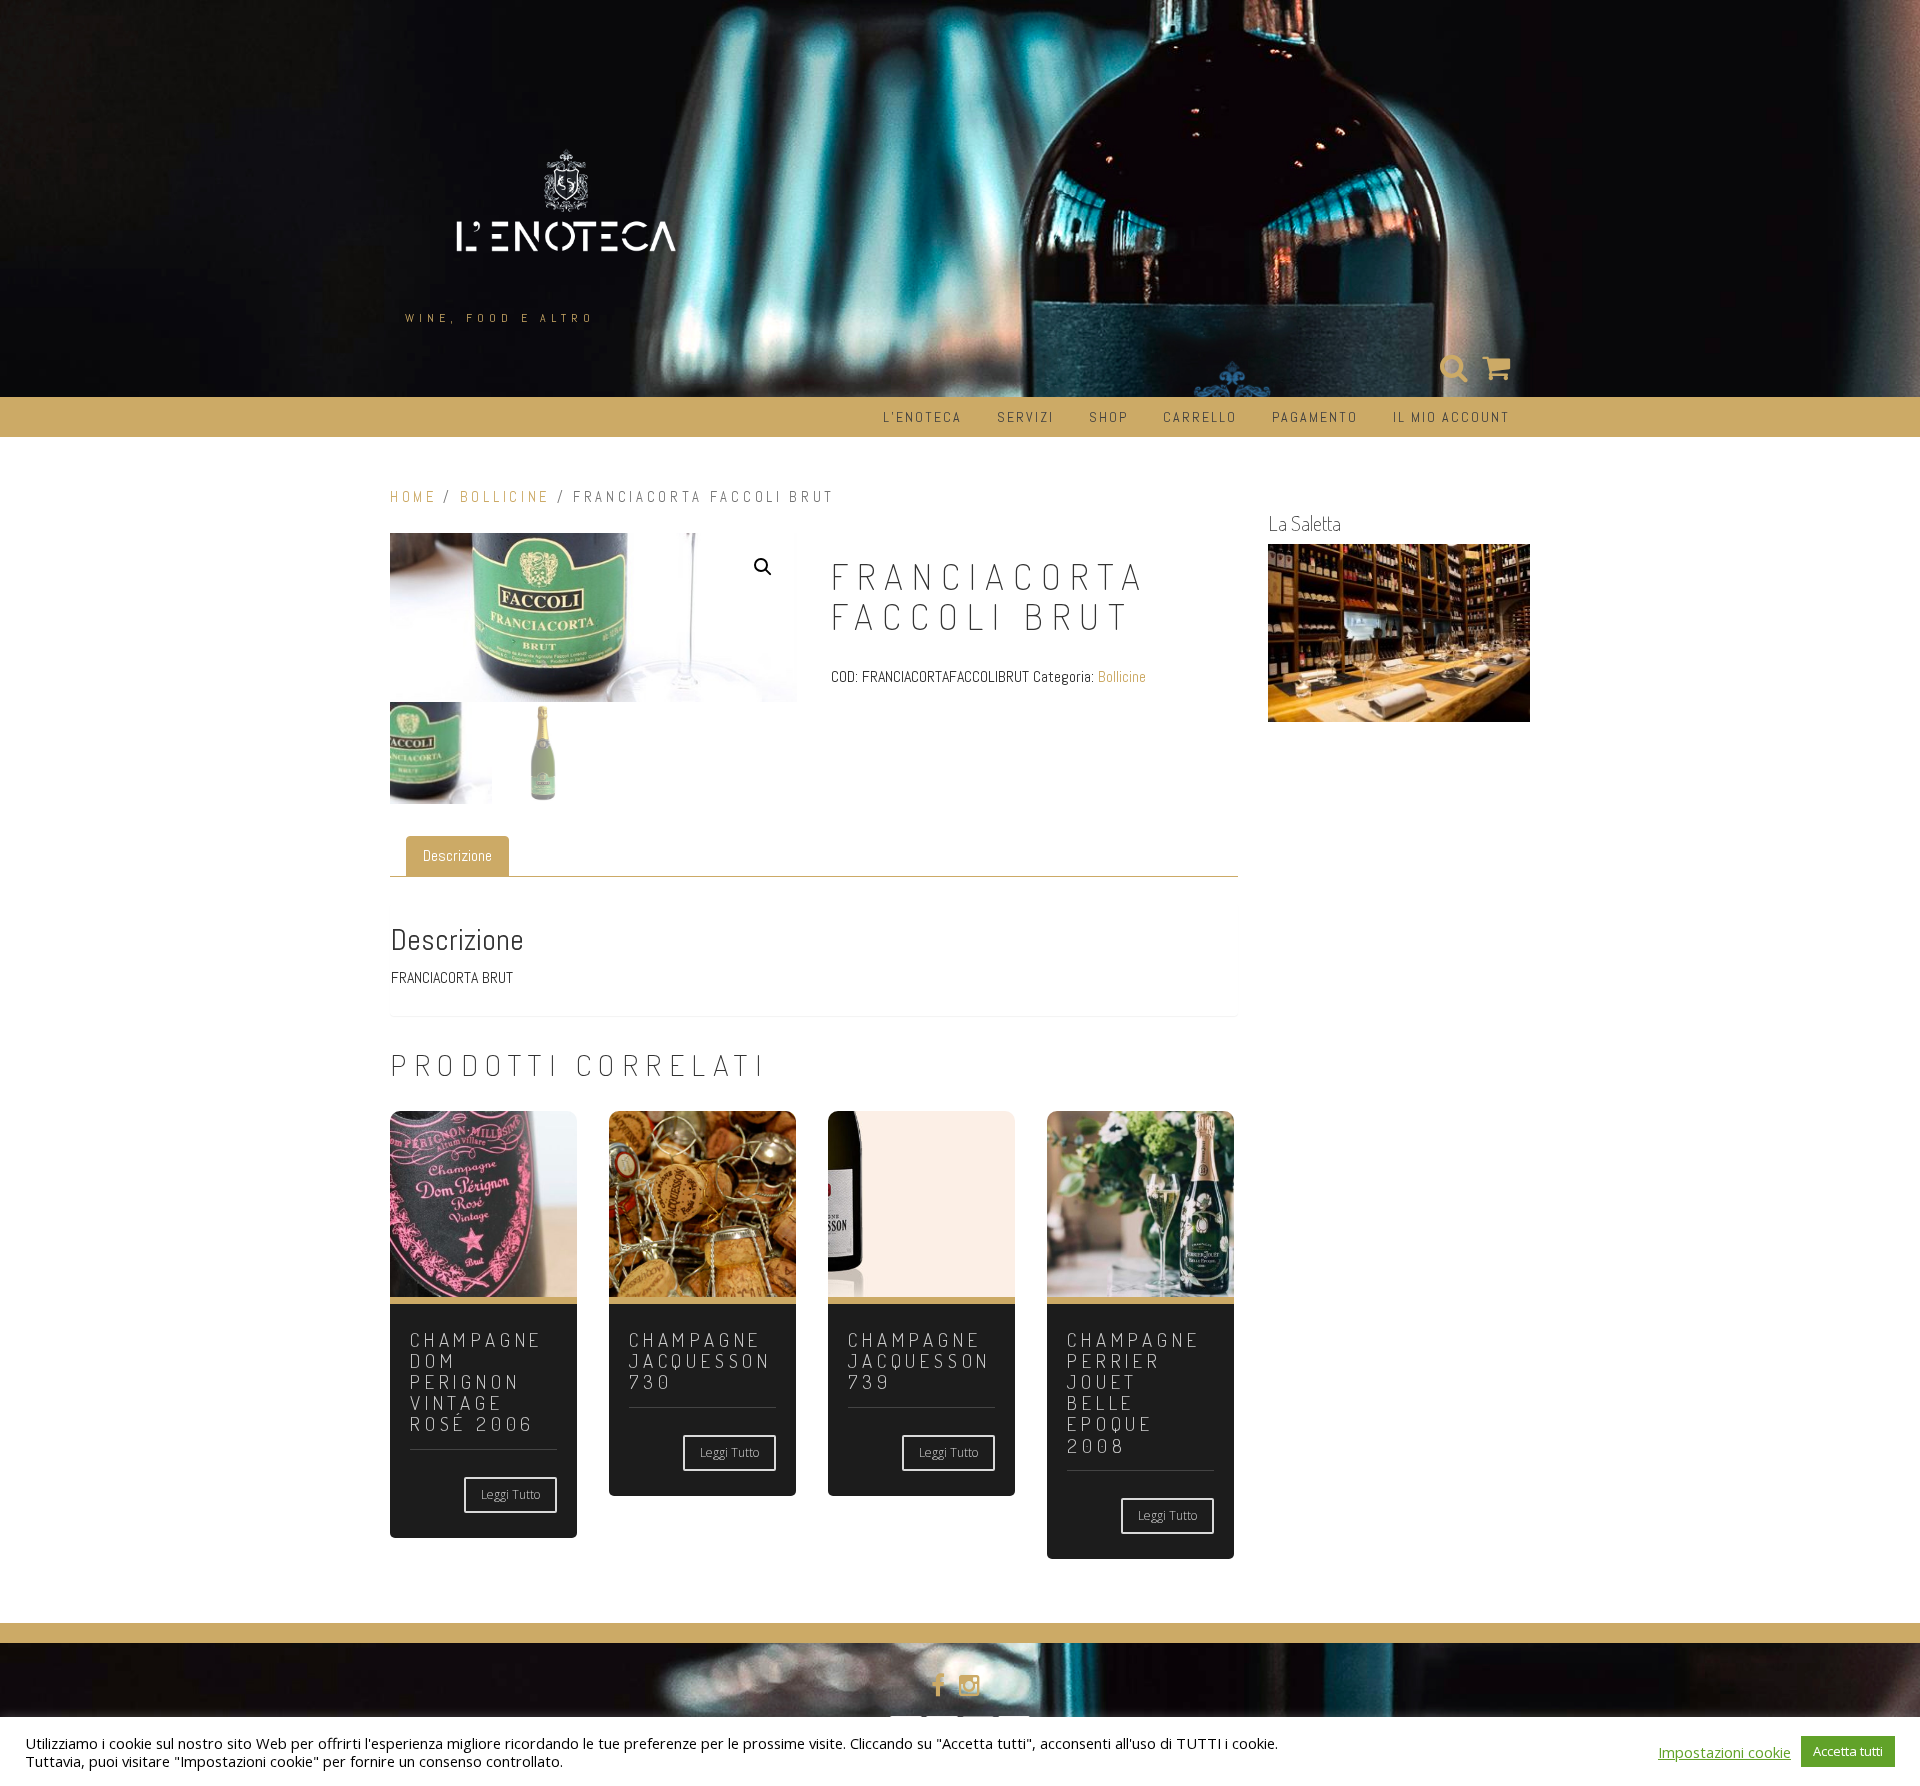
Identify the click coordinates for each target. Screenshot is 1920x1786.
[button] (763, 567)
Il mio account (1451, 417)
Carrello (1200, 417)
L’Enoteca (922, 417)
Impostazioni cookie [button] (1724, 1752)
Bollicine (505, 497)
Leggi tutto (510, 1494)
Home (413, 497)
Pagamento (1315, 417)
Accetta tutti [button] (1848, 1751)
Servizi (1025, 417)
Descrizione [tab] (457, 855)
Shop (1108, 417)
